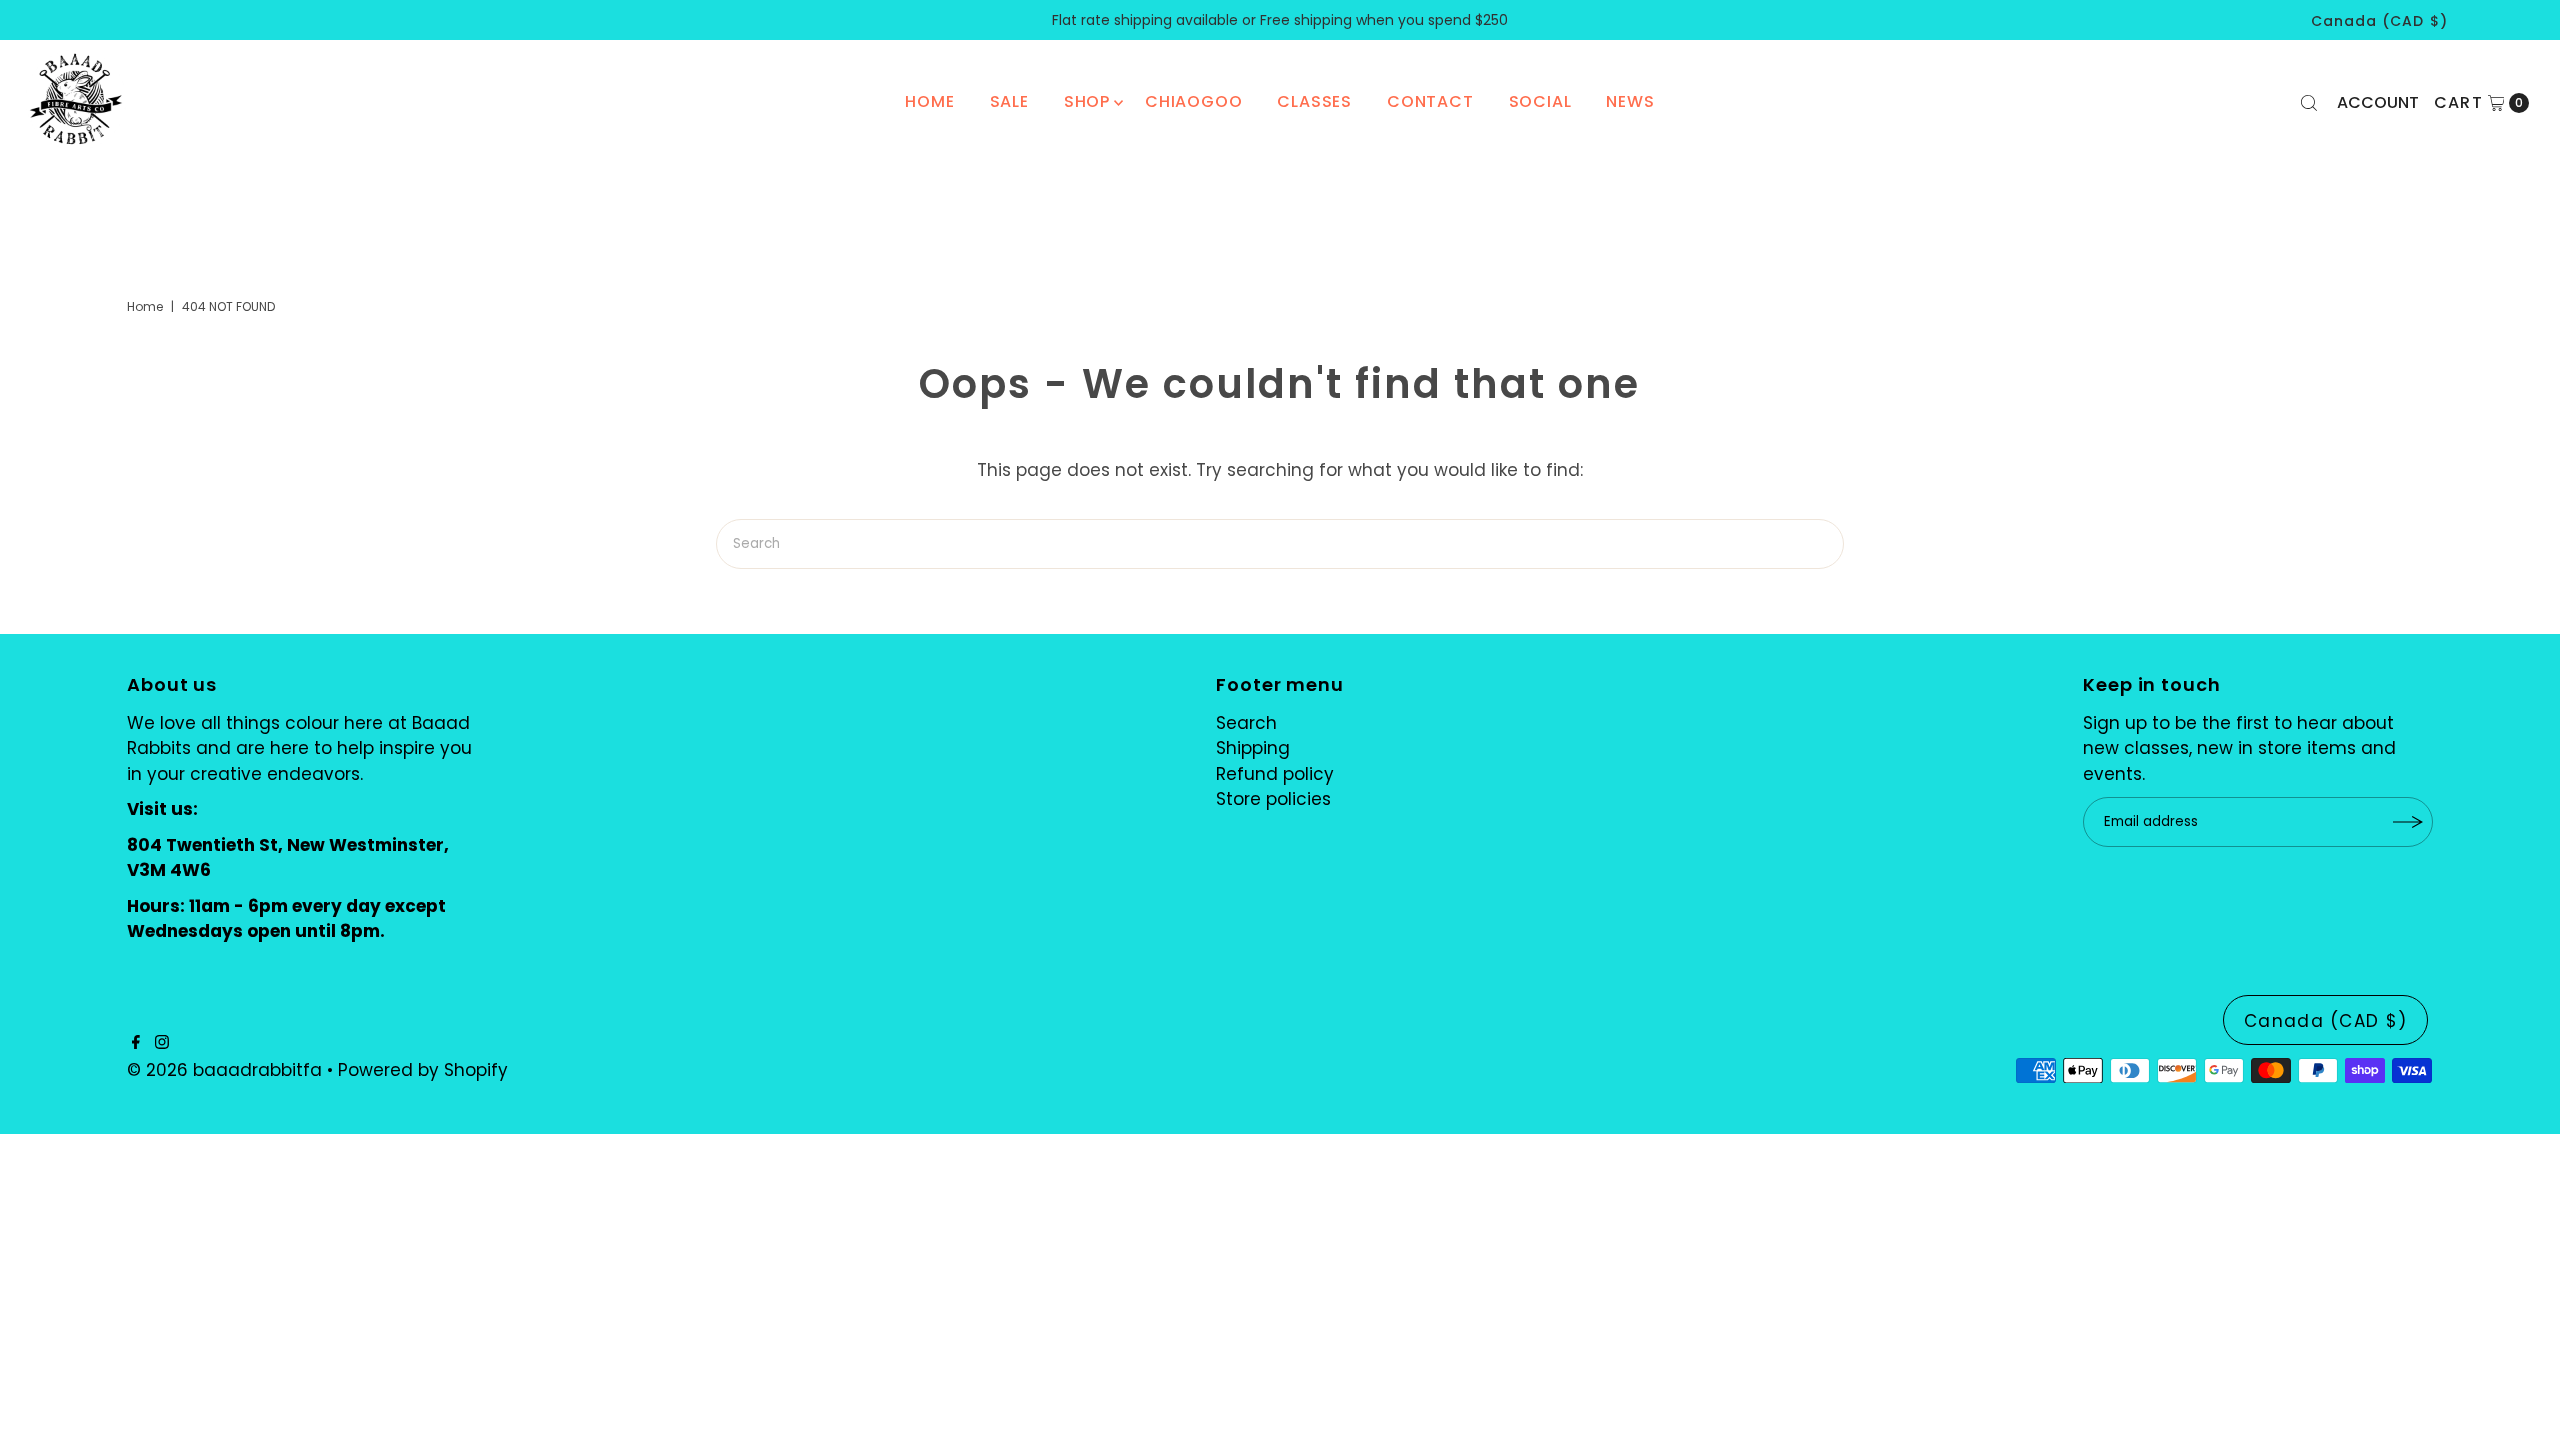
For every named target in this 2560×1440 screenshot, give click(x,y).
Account (2378, 102)
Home (929, 101)
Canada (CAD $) (2379, 21)
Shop (1087, 101)
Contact (1430, 101)
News (1630, 101)
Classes (1314, 101)
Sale (1009, 101)
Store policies (1273, 799)
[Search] (2309, 103)
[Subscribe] (2408, 822)
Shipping (1253, 748)
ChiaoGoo (1193, 101)
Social (1540, 101)
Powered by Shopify (423, 1070)
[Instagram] (162, 1043)
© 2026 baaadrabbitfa (224, 1070)
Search (1246, 723)
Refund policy (1275, 774)
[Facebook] (136, 1043)
